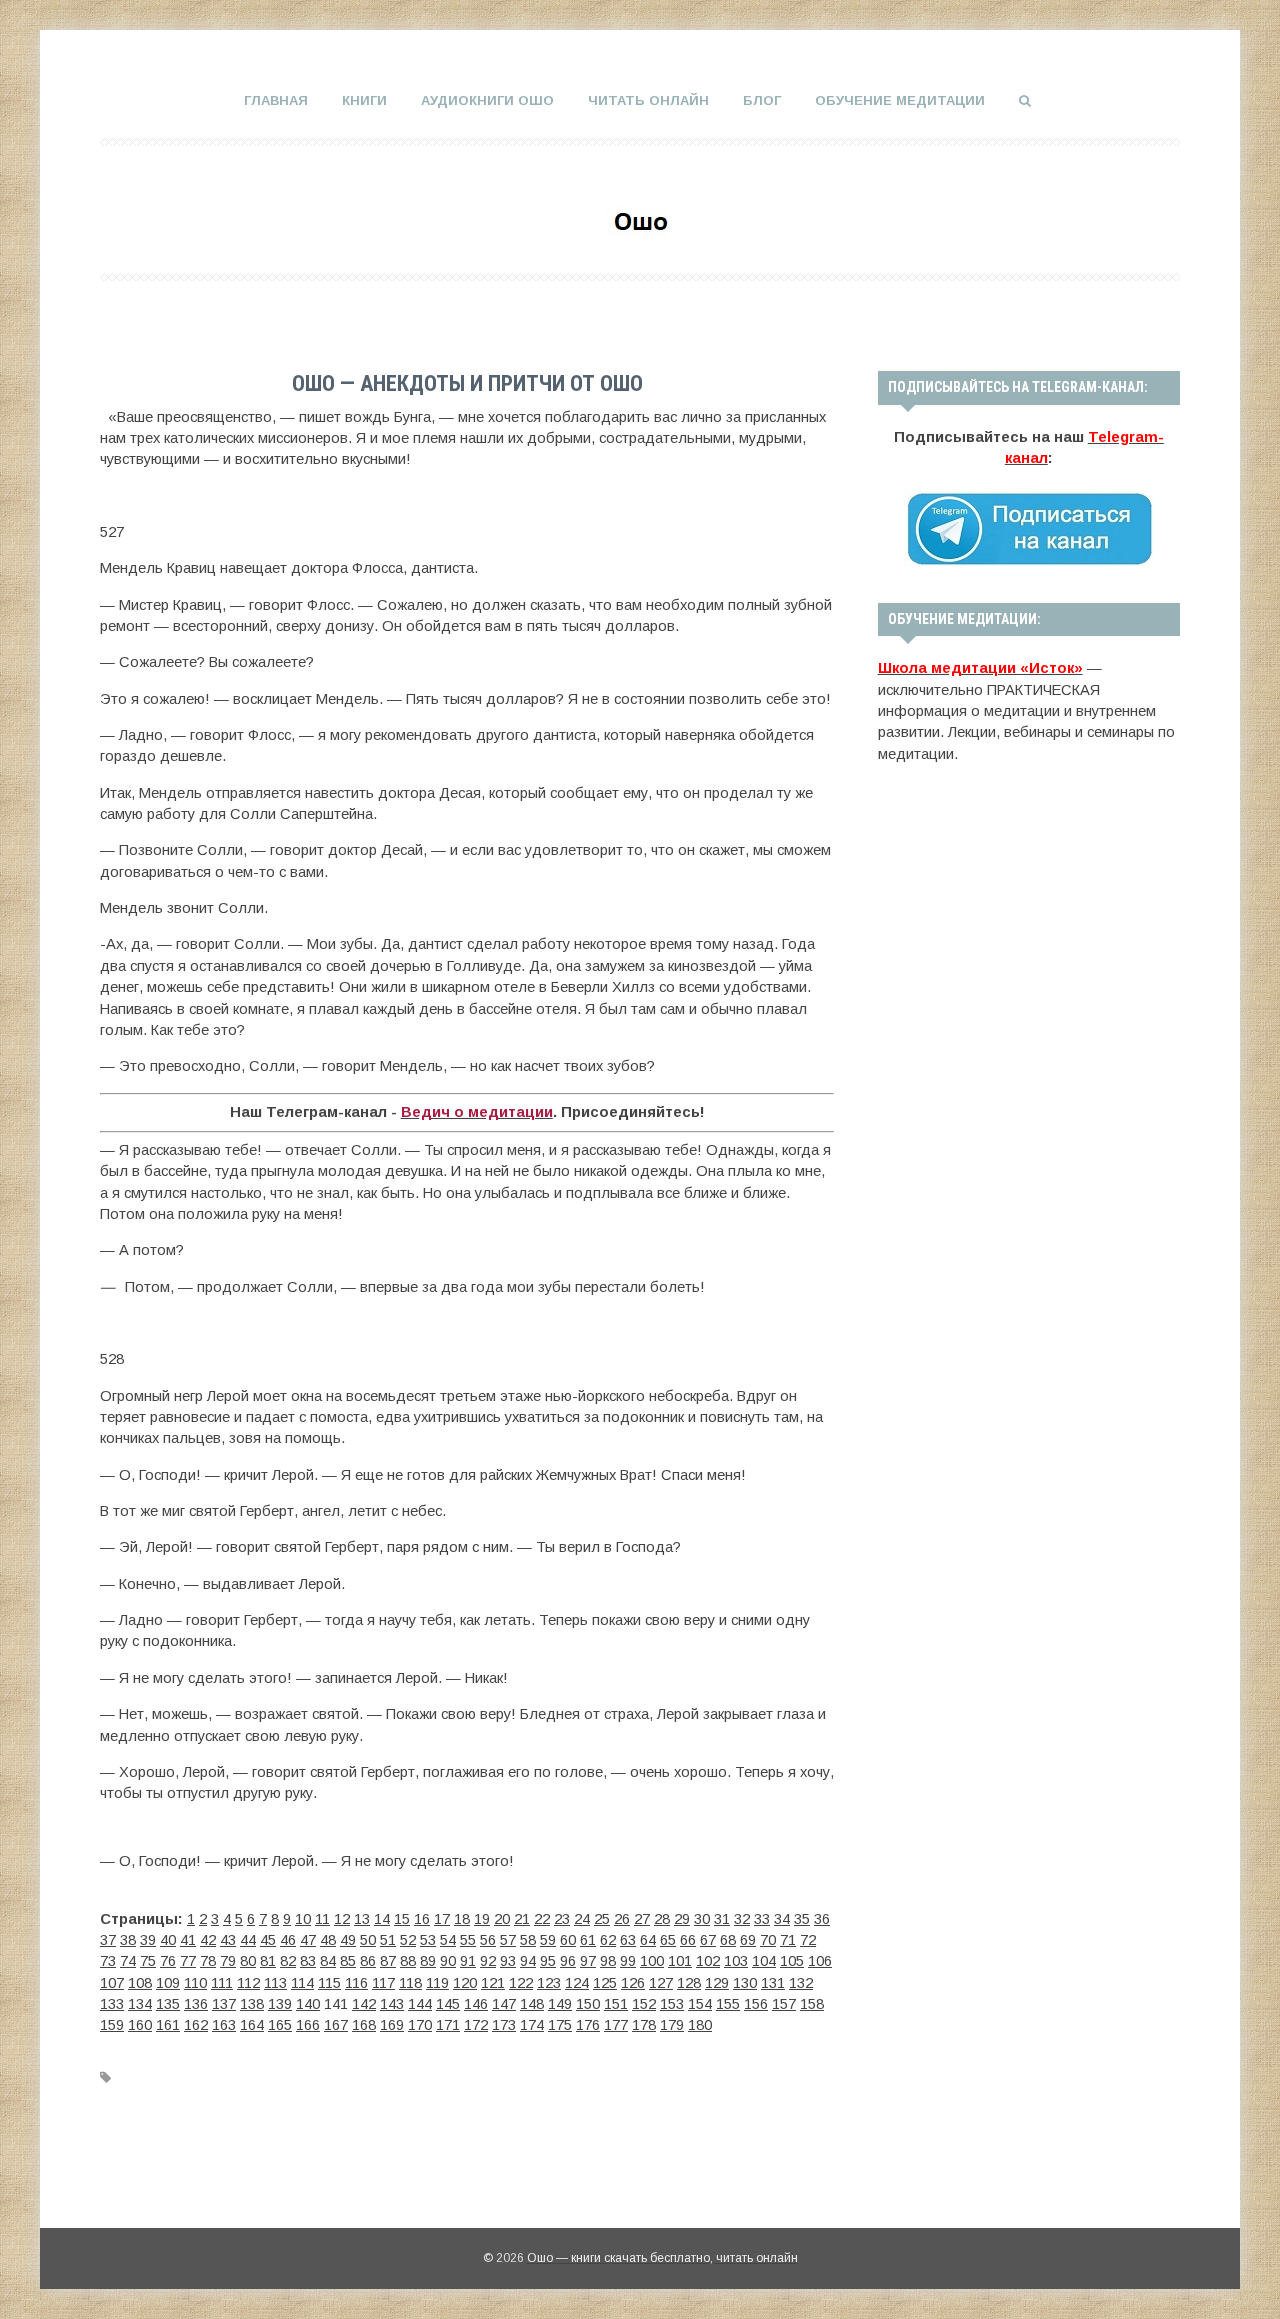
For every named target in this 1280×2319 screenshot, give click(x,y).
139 (280, 2004)
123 (549, 1983)
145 (448, 2004)
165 (280, 2025)
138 (252, 2004)
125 (605, 1983)
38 (128, 1940)
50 (368, 1940)
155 (728, 2004)
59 (548, 1940)
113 (275, 1983)
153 (672, 2004)
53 (428, 1940)
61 (588, 1940)
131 (773, 1983)
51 (388, 1940)
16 (422, 1919)
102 (708, 1961)
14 (382, 1919)
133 (112, 2004)
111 (222, 1983)
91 (468, 1961)
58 (528, 1940)
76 (168, 1961)
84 (328, 1961)
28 (662, 1919)
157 (784, 2004)
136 (196, 2004)
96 (568, 1961)
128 (689, 1983)
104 (764, 1961)
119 (437, 1983)
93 (508, 1961)
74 (128, 1961)
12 (342, 1919)
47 (308, 1940)
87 (388, 1961)
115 (329, 1983)
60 (568, 1940)
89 (428, 1961)
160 (140, 2025)
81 (268, 1961)
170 (420, 2025)
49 (348, 1940)
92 (488, 1961)
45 (268, 1940)
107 (112, 1983)
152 (644, 2004)
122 (521, 1983)
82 (288, 1961)
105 (792, 1961)
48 (328, 1940)
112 (248, 1983)
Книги (364, 100)
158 (812, 2004)
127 (661, 1983)
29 (682, 1919)
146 (476, 2004)
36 (822, 1919)
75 (148, 1961)
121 (493, 1983)
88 (408, 1961)
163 (224, 2025)
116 (356, 1983)
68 (728, 1940)
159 (112, 2025)
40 (168, 1940)
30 (702, 1919)
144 (420, 2004)
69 (748, 1940)
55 (468, 1940)
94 (528, 1961)
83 (308, 1961)
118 (410, 1983)
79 (228, 1961)
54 (448, 1940)
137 (224, 2004)
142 (364, 2004)
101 (680, 1961)
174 (532, 2025)
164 (252, 2025)
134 (140, 2004)
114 (302, 1983)
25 (602, 1919)
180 (700, 2025)
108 (140, 1983)
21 (522, 1919)
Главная (276, 100)
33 (762, 1919)
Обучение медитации (900, 100)
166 (308, 2025)
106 (820, 1961)
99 (628, 1961)
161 (168, 2025)
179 (672, 2025)
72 (808, 1940)
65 (668, 1940)
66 (688, 1940)
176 (588, 2025)
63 (628, 1940)
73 (108, 1961)
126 (633, 1983)
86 (368, 1961)
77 (188, 1961)
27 (642, 1919)
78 (208, 1961)
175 (560, 2025)
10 (303, 1919)
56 (488, 1940)
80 (248, 1961)
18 (462, 1919)
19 (482, 1919)
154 (700, 2004)
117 (383, 1983)
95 (548, 1961)
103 (736, 1961)
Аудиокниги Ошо (487, 100)
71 (788, 1940)
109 (168, 1983)
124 (577, 1983)
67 (708, 1940)
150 (588, 2004)
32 (742, 1919)
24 (582, 1919)
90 (448, 1961)
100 (652, 1961)
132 (801, 1983)
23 (562, 1919)
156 (756, 2004)
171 (448, 2025)
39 (148, 1940)
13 (362, 1919)
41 (188, 1940)
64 (648, 1940)
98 (608, 1961)
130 (745, 1983)
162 (196, 2025)
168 (364, 2025)
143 (392, 2004)
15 (402, 1919)
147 (504, 2004)
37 (108, 1940)
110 (195, 1983)
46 (288, 1940)
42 (208, 1940)
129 (717, 1983)
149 (560, 2004)
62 (608, 1940)
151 (616, 2004)
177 (616, 2025)
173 (504, 2025)
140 (308, 2004)
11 (322, 1919)
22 (542, 1919)
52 (408, 1940)
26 (622, 1919)
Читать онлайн (648, 100)
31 (722, 1919)
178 (644, 2025)
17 (442, 1919)
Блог (762, 100)
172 (476, 2025)
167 (336, 2025)
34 (782, 1919)
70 (768, 1940)
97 (588, 1961)
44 (248, 1940)
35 (802, 1919)
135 (168, 2004)
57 (508, 1940)
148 (532, 2004)
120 (465, 1983)
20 (502, 1919)
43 (228, 1940)
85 (348, 1961)
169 (392, 2025)
